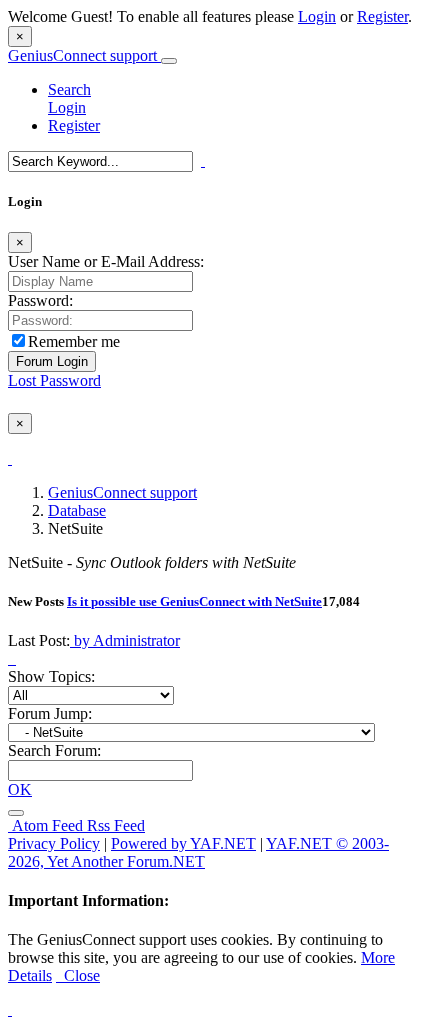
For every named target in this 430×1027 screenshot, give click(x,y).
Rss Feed (114, 825)
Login (317, 16)
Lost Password (54, 380)
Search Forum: (54, 750)
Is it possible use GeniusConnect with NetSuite (194, 601)
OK (20, 789)
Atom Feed (45, 825)
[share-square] (14, 658)
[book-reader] (10, 658)
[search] (203, 160)
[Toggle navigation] (169, 61)
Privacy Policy (54, 843)
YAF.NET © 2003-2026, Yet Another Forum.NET (198, 852)
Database (77, 510)
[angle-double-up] (10, 1009)
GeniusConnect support (84, 55)
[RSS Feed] (16, 813)
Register (382, 16)
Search (69, 89)
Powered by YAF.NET (183, 843)
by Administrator (125, 640)
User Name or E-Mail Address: (106, 261)
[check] (10, 458)
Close (78, 975)
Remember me (74, 341)
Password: (40, 300)
